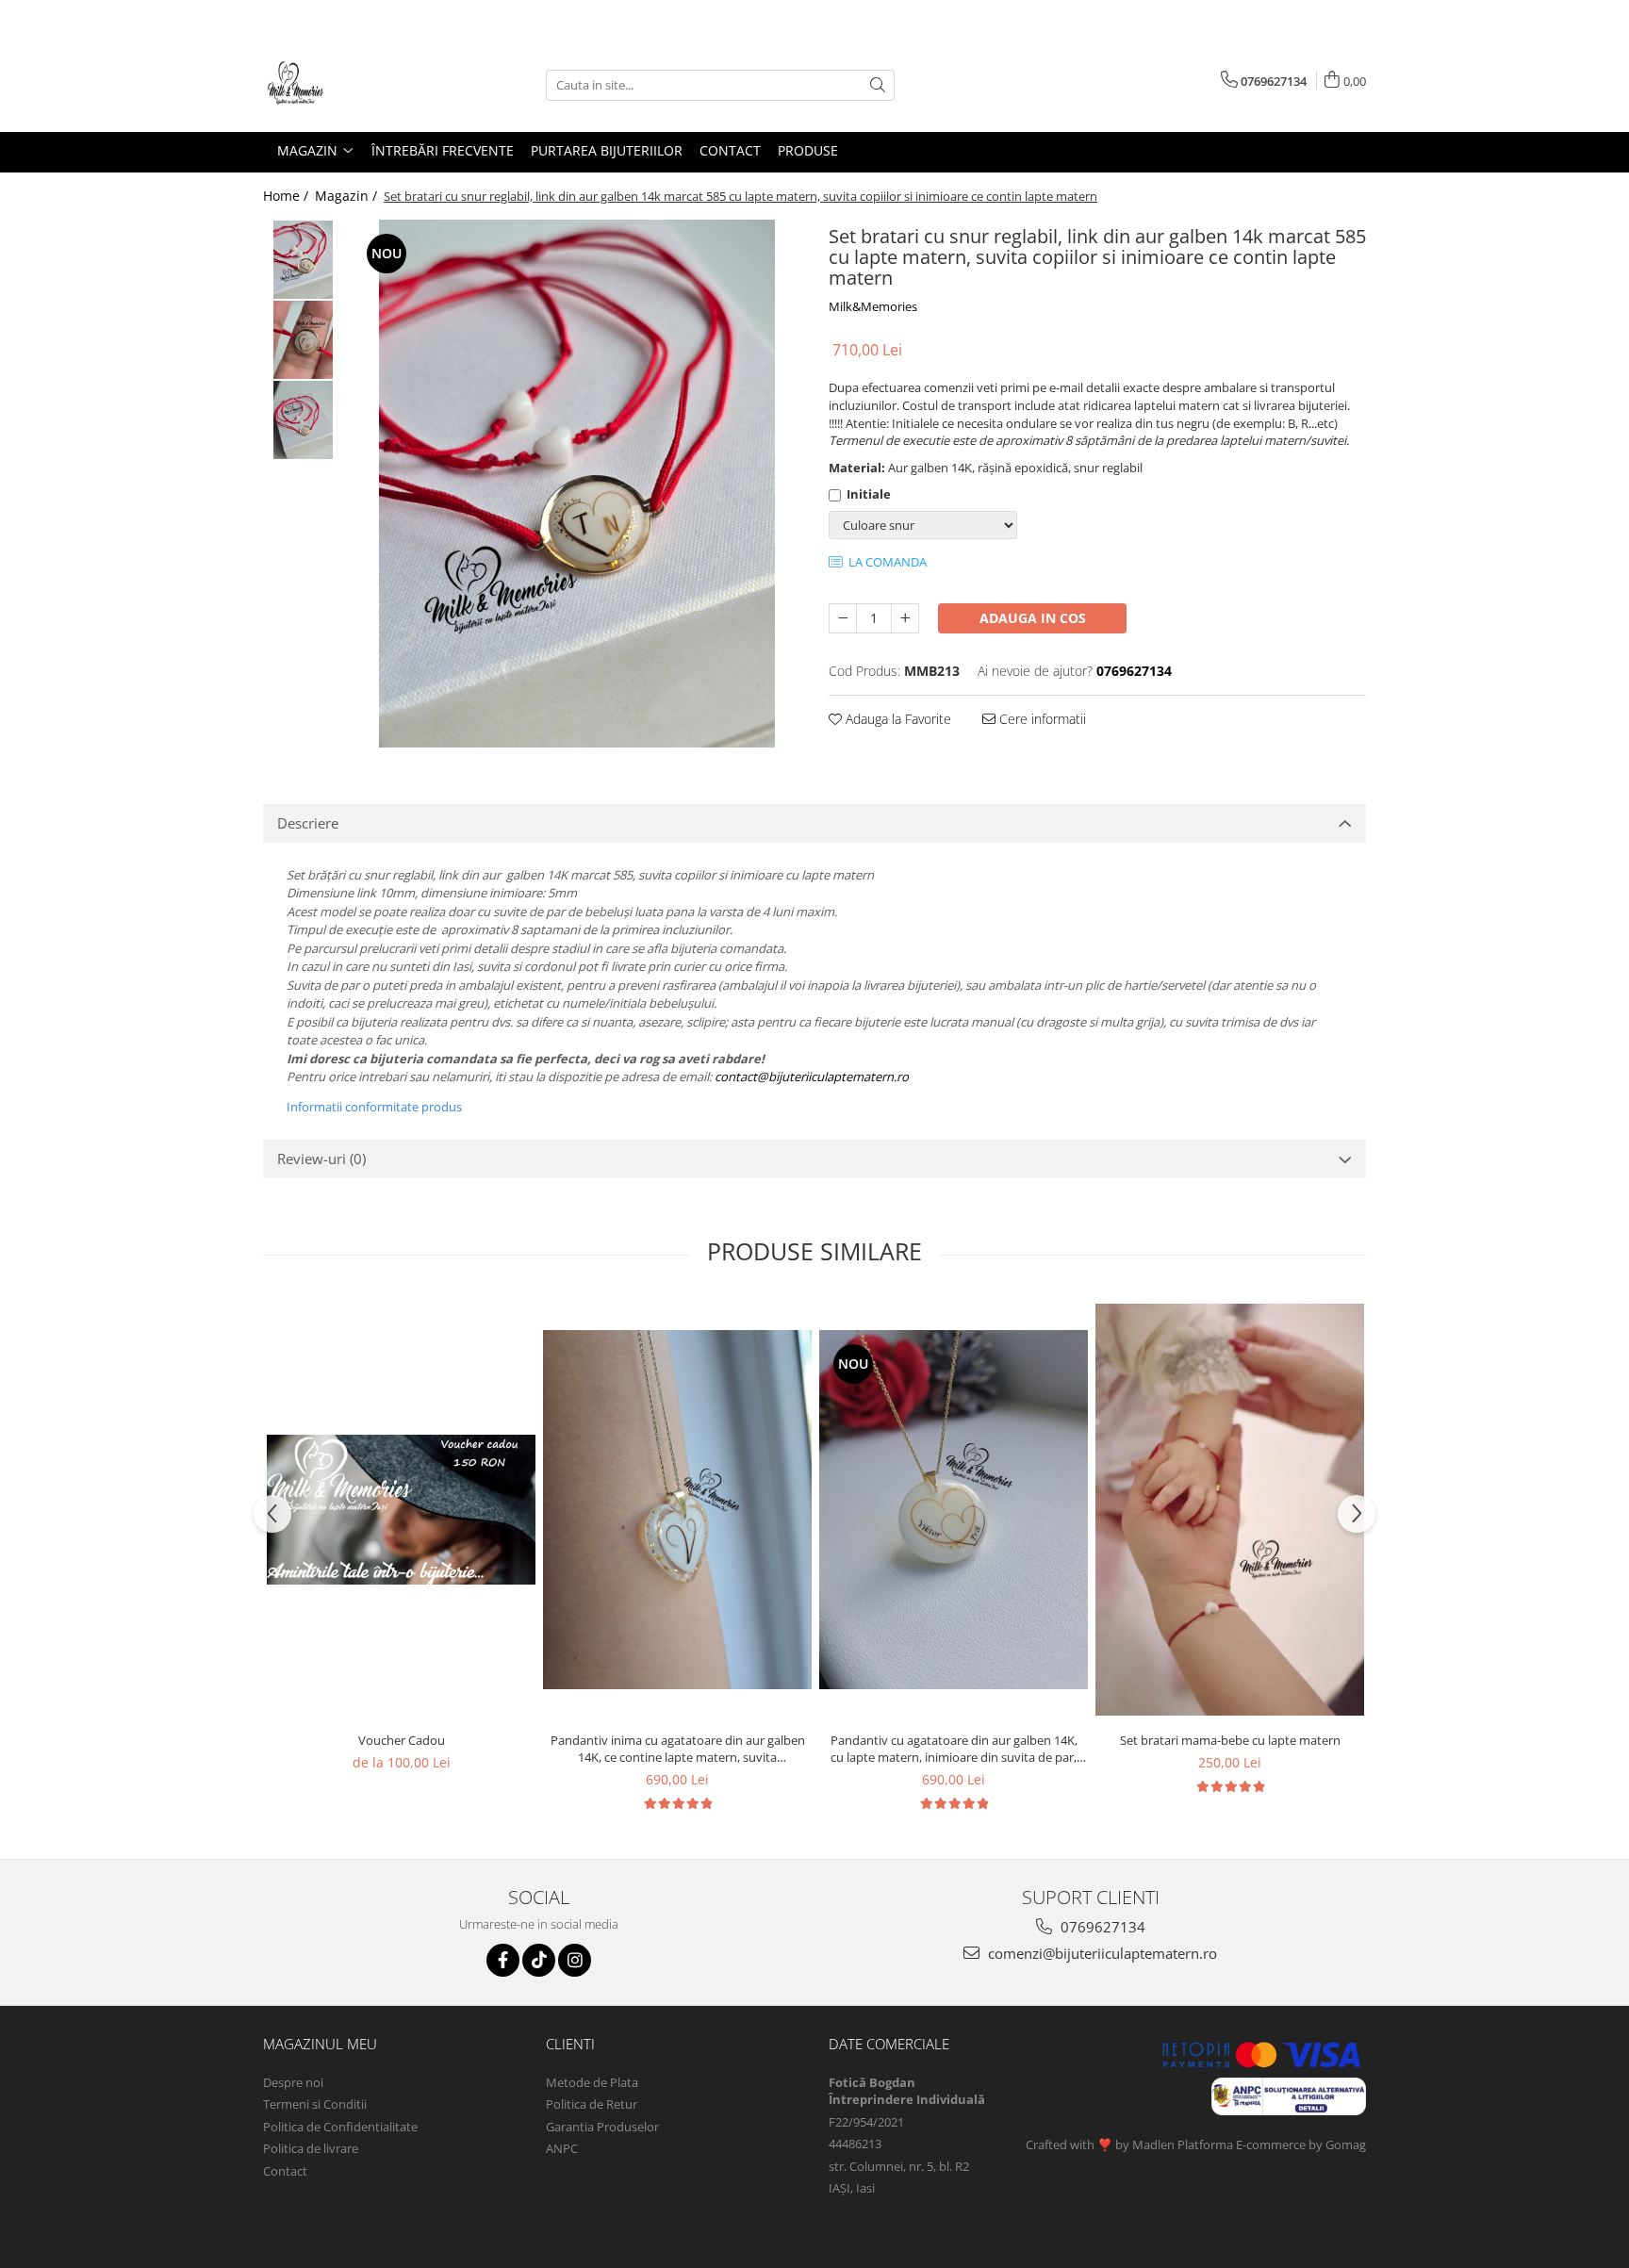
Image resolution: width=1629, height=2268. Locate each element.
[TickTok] (539, 1960)
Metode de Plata (592, 2082)
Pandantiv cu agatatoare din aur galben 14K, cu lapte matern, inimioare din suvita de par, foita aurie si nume (954, 1749)
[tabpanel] (576, 484)
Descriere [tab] (308, 823)
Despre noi (293, 2082)
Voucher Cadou (402, 1740)
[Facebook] (503, 1960)
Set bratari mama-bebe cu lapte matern (1230, 1740)
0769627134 (1101, 1927)
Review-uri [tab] (321, 1159)
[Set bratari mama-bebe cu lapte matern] (1230, 1509)
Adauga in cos (1033, 618)
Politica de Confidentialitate (340, 2127)
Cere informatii (1041, 719)
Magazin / (348, 196)
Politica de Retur (592, 2104)
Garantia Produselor (602, 2127)
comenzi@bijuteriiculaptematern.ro (1101, 1953)
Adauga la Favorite (897, 719)
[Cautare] (878, 85)
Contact (285, 2171)
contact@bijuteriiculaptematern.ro (812, 1076)
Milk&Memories (873, 306)
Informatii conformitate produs (374, 1107)
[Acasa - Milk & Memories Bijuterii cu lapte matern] (357, 85)
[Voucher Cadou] (401, 1510)
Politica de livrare (311, 2148)
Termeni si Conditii (315, 2104)
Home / (288, 196)
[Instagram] (575, 1960)
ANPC (562, 2148)
